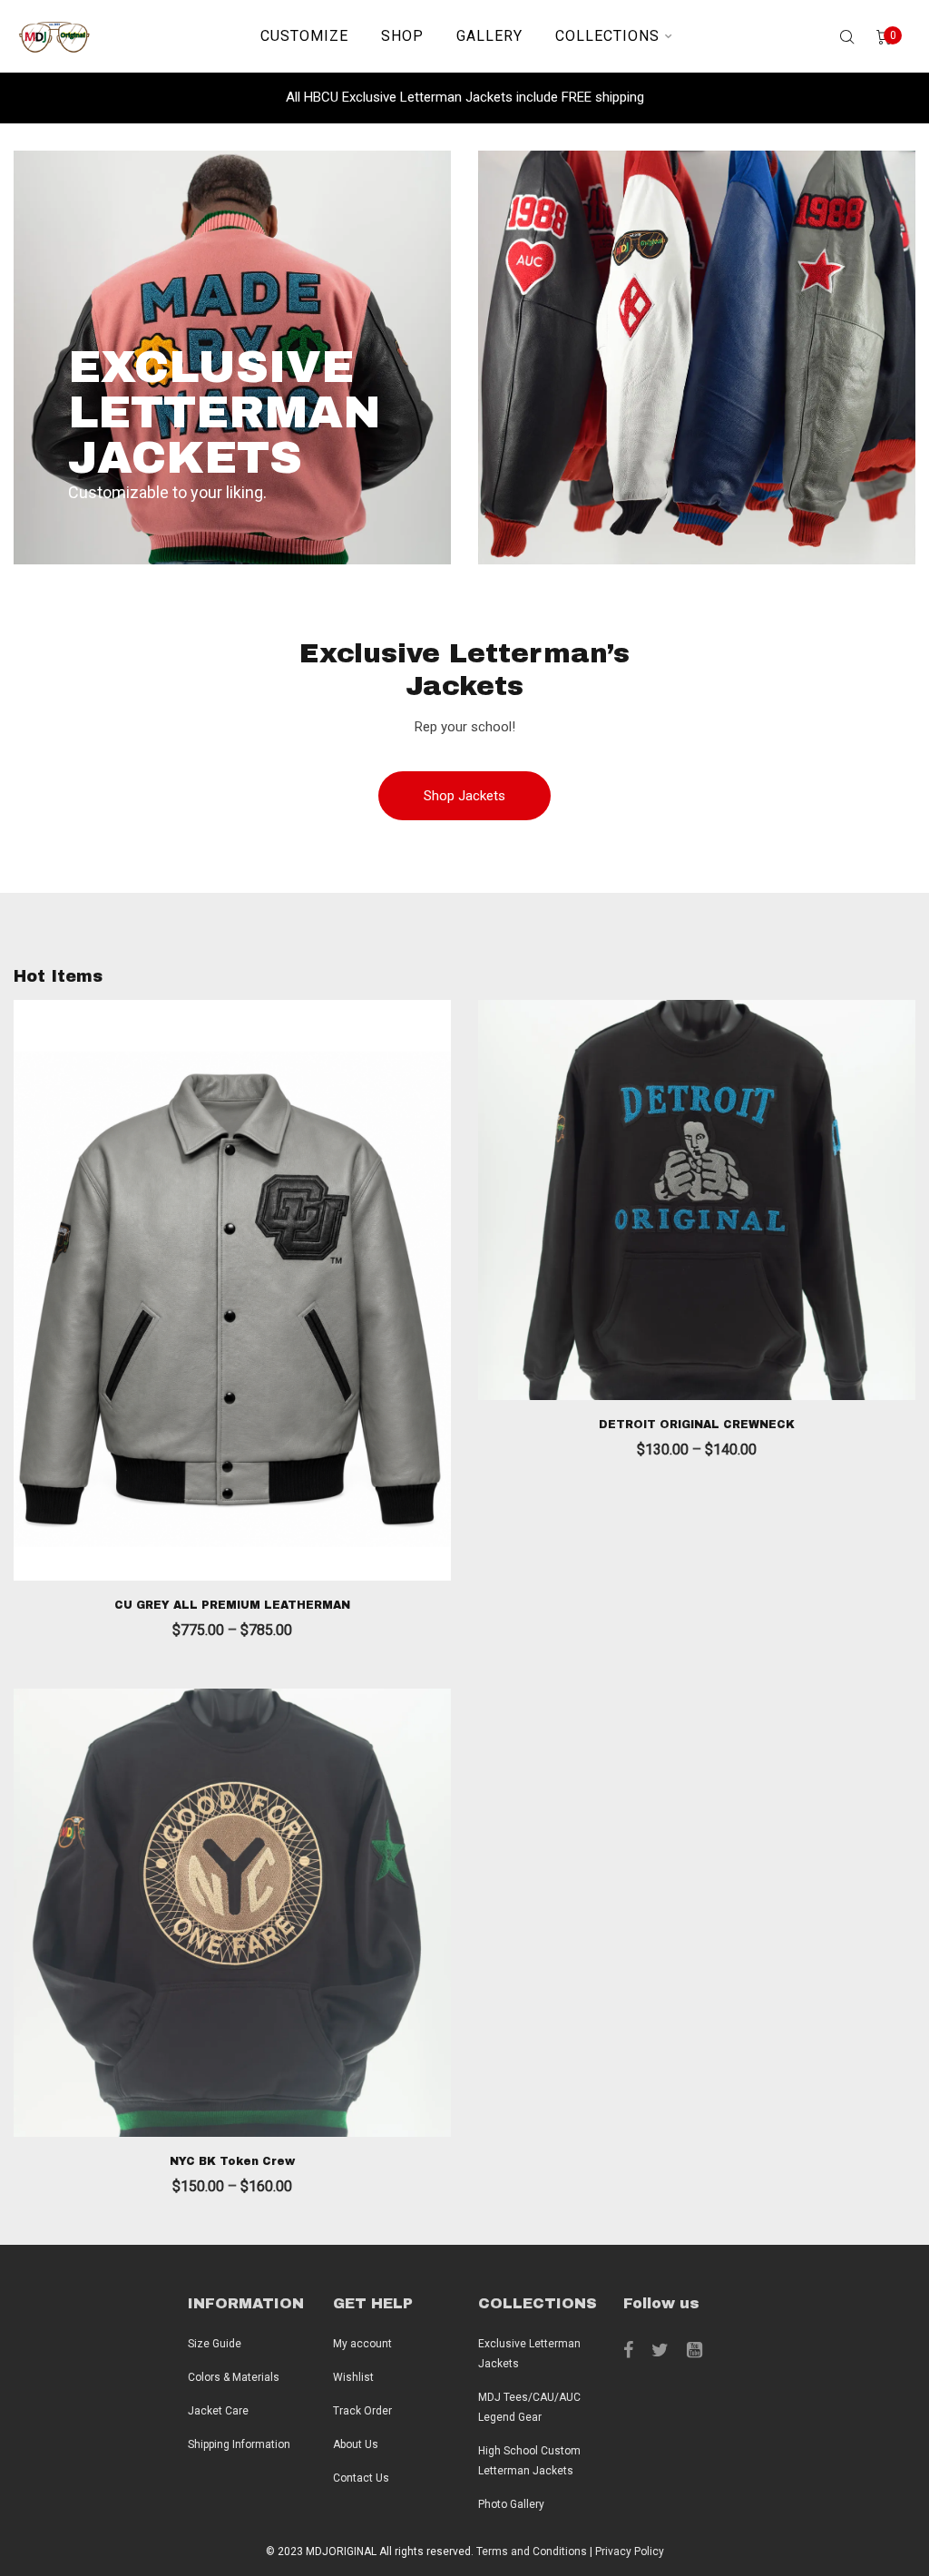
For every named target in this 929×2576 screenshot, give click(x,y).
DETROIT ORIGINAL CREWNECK (697, 1425)
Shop (402, 36)
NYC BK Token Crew (232, 2161)
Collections (607, 36)
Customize (304, 36)
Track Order (362, 2411)
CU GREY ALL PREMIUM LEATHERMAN (232, 1605)
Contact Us (361, 2478)
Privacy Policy (630, 2552)
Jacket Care (218, 2411)
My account (362, 2344)
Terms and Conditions (532, 2552)
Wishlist (353, 2377)
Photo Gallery (511, 2504)
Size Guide (215, 2344)
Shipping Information (239, 2444)
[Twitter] (660, 2350)
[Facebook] (628, 2350)
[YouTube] (694, 2350)
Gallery (489, 36)
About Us (356, 2444)
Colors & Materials (234, 2377)
